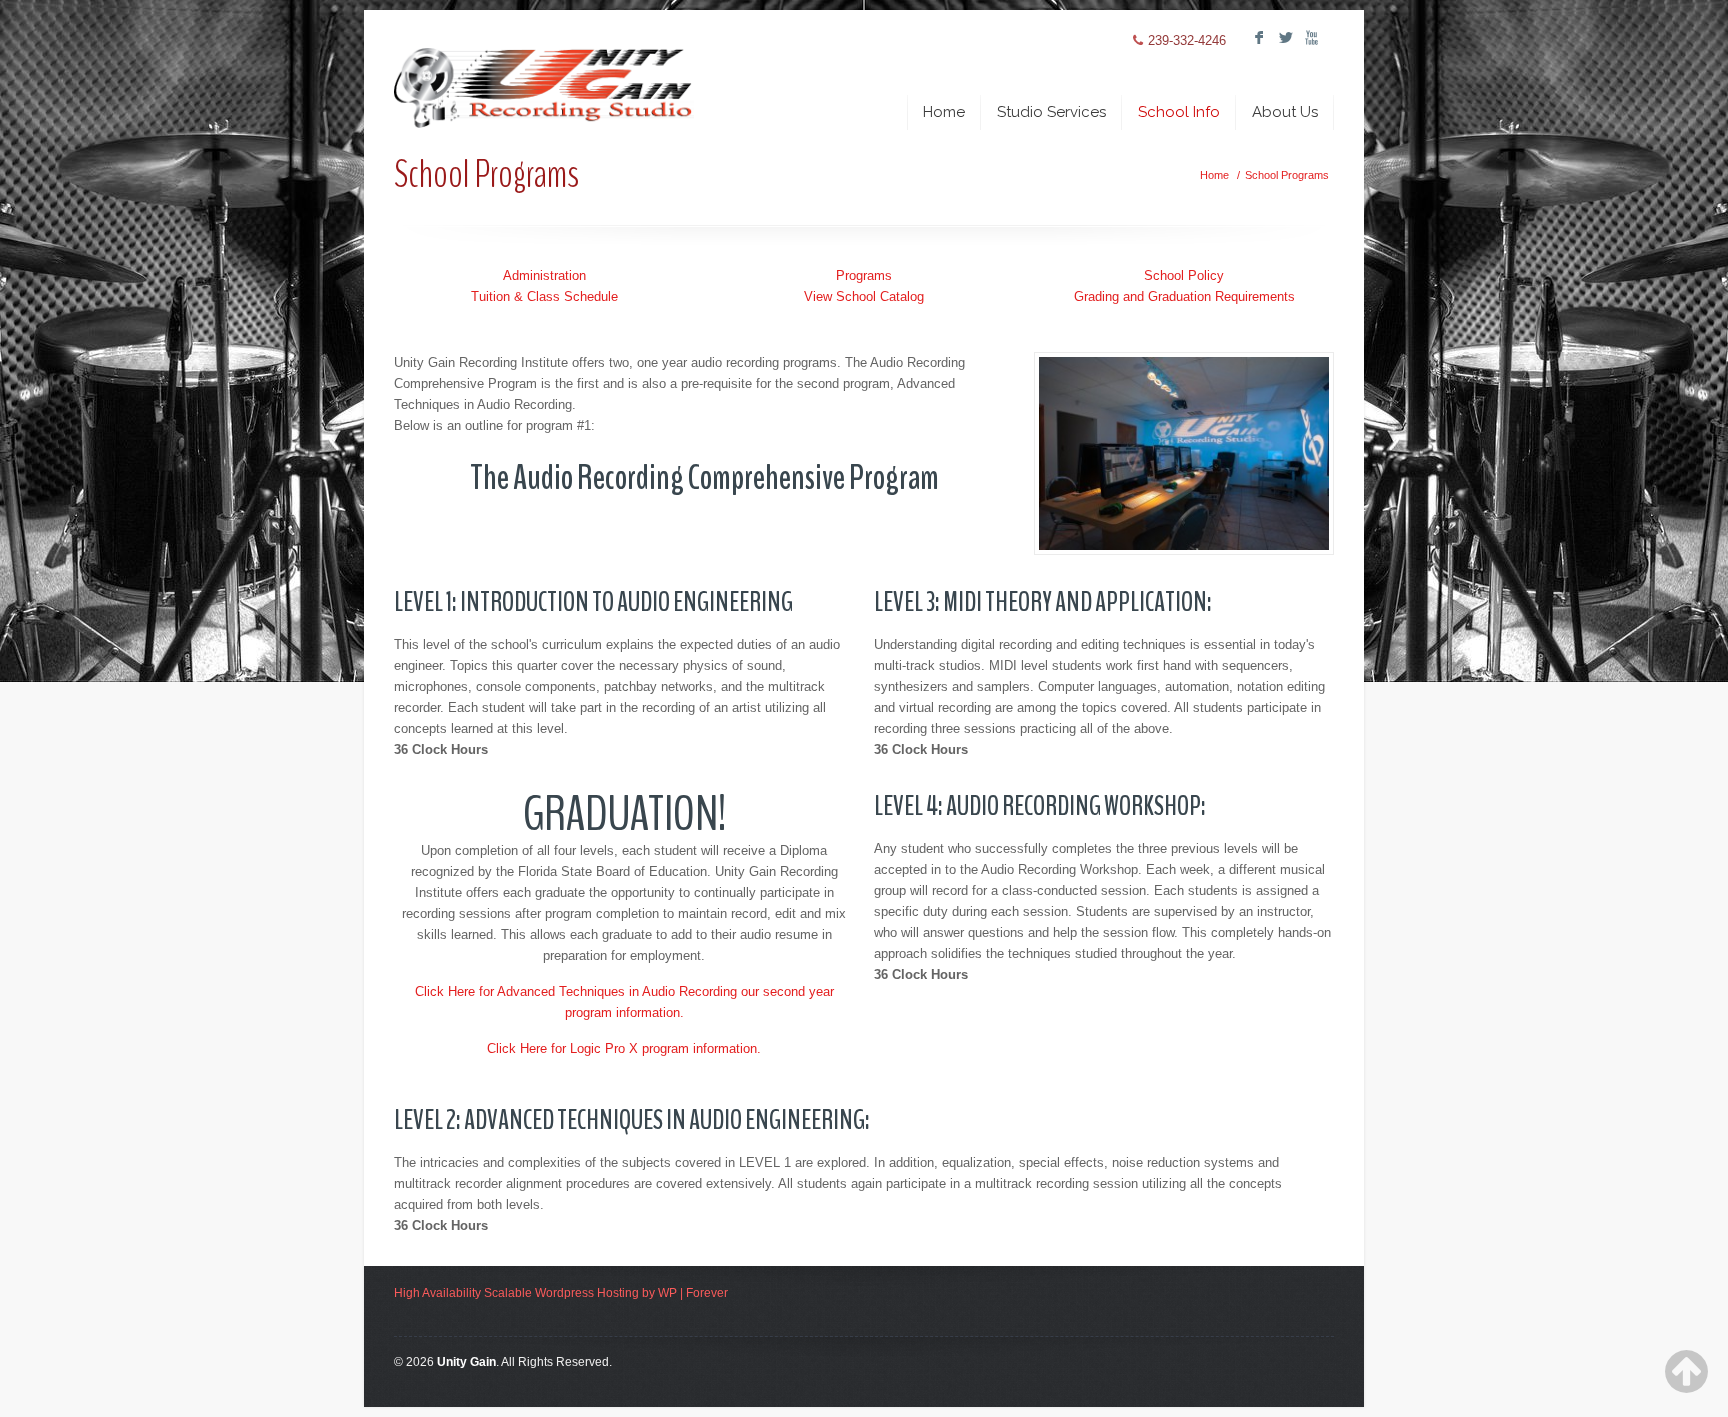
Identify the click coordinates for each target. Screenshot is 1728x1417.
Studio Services (1051, 112)
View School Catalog (864, 296)
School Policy (1184, 275)
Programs (864, 275)
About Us (1285, 112)
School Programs (1287, 175)
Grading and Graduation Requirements (1184, 296)
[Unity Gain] (544, 72)
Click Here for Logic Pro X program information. (624, 1048)
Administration (544, 275)
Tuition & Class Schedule (544, 296)
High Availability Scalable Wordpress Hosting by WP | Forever (561, 1293)
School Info (1179, 112)
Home (944, 112)
